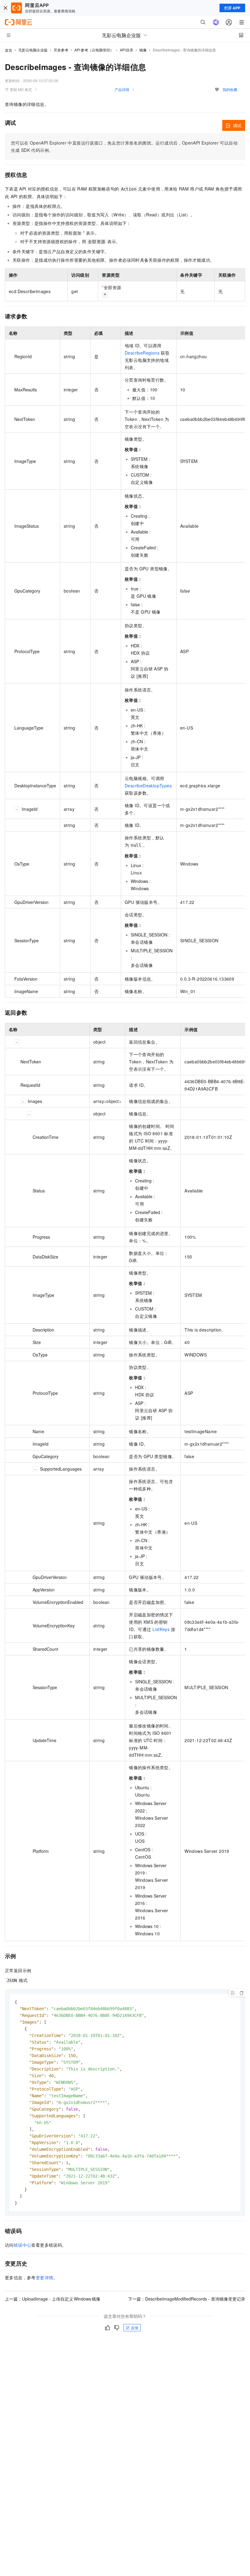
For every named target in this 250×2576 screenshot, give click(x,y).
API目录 (127, 50)
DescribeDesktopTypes (148, 786)
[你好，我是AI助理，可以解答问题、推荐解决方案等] (216, 22)
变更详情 (45, 2277)
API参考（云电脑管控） (94, 50)
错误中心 (23, 2245)
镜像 (143, 50)
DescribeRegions (142, 353)
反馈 (135, 2327)
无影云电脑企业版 (33, 50)
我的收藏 (230, 89)
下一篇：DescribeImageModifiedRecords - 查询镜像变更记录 (187, 2299)
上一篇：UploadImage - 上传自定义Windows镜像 (53, 2299)
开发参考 (61, 50)
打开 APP (232, 8)
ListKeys (161, 1629)
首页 (9, 50)
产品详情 (122, 89)
